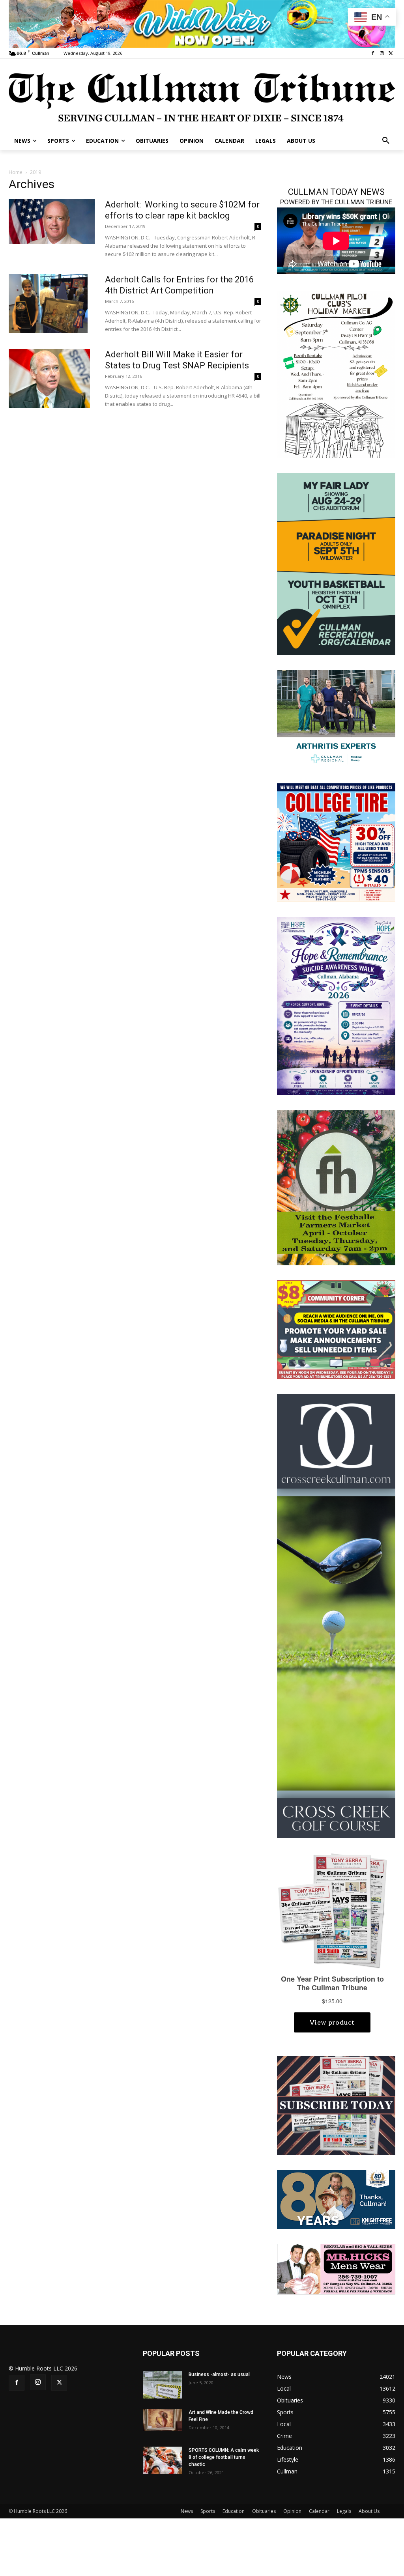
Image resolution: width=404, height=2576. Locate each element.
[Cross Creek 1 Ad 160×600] (336, 1615)
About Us (369, 2511)
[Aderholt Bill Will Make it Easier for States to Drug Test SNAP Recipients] (49, 379)
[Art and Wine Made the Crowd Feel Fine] (163, 2420)
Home (16, 172)
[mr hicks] (336, 2269)
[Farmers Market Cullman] (336, 1187)
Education (234, 2511)
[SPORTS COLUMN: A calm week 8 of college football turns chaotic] (163, 2460)
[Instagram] (382, 53)
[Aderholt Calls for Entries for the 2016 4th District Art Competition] (48, 304)
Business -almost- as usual (219, 2374)
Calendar (319, 2511)
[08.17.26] (336, 563)
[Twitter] (391, 53)
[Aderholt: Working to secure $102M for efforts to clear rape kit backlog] (52, 222)
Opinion (292, 2511)
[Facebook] (373, 53)
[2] (336, 718)
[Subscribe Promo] (336, 2104)
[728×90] (202, 24)
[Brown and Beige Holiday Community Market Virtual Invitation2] (336, 374)
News (187, 2511)
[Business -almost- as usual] (163, 2385)
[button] (386, 141)
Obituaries (264, 2511)
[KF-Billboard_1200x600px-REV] (336, 2199)
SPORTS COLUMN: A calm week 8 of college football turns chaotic (224, 2457)
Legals (344, 2511)
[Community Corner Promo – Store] (336, 1329)
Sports (208, 2511)
